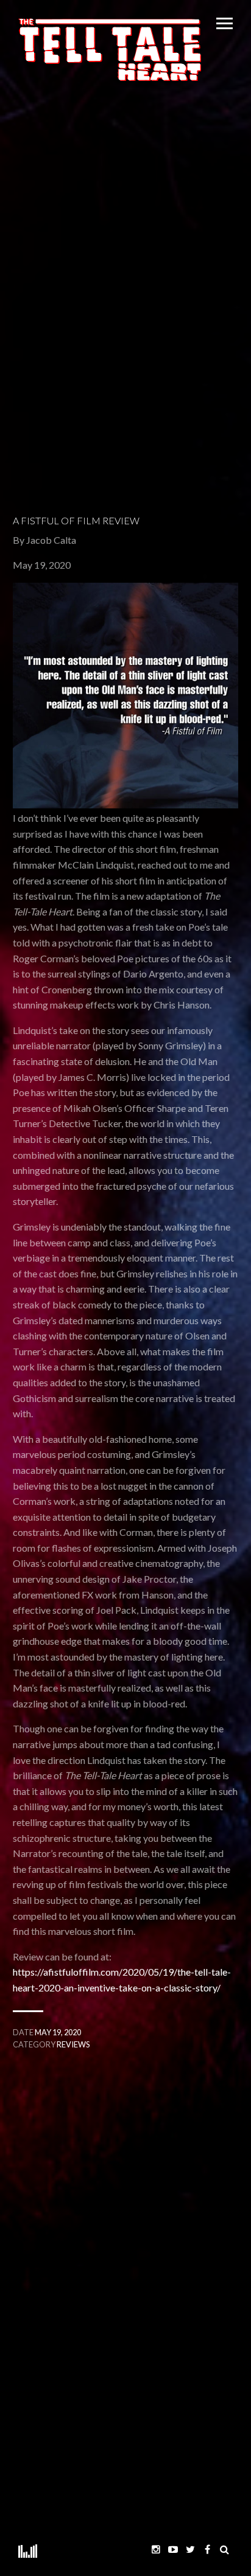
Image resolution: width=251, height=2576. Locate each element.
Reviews (73, 2044)
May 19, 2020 (58, 2032)
